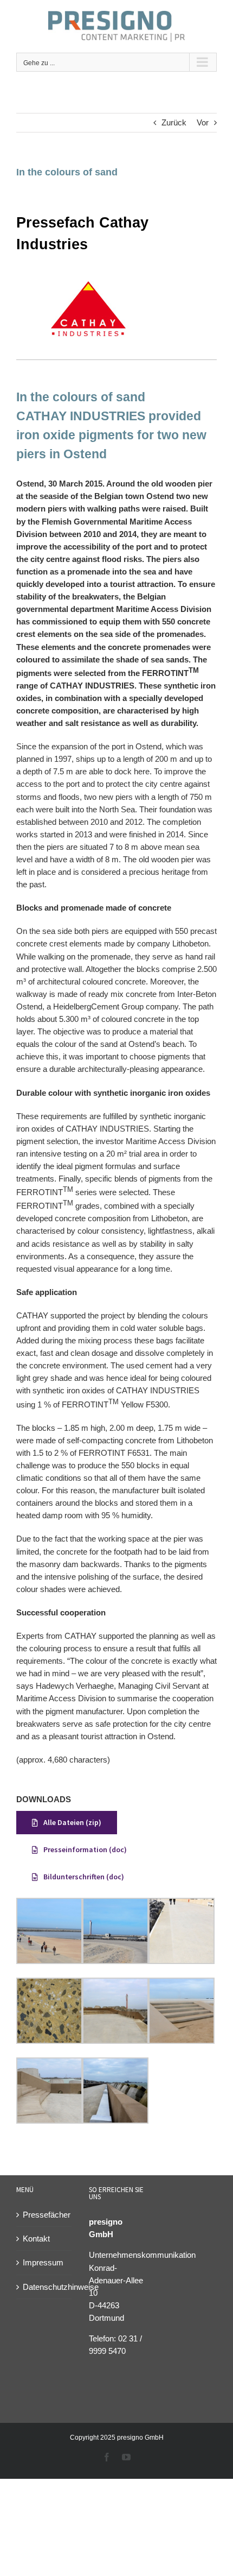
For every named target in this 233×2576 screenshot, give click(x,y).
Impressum (43, 2262)
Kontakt (36, 2239)
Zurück (174, 122)
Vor (203, 122)
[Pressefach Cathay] (87, 276)
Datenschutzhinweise (44, 2287)
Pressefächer (44, 2215)
